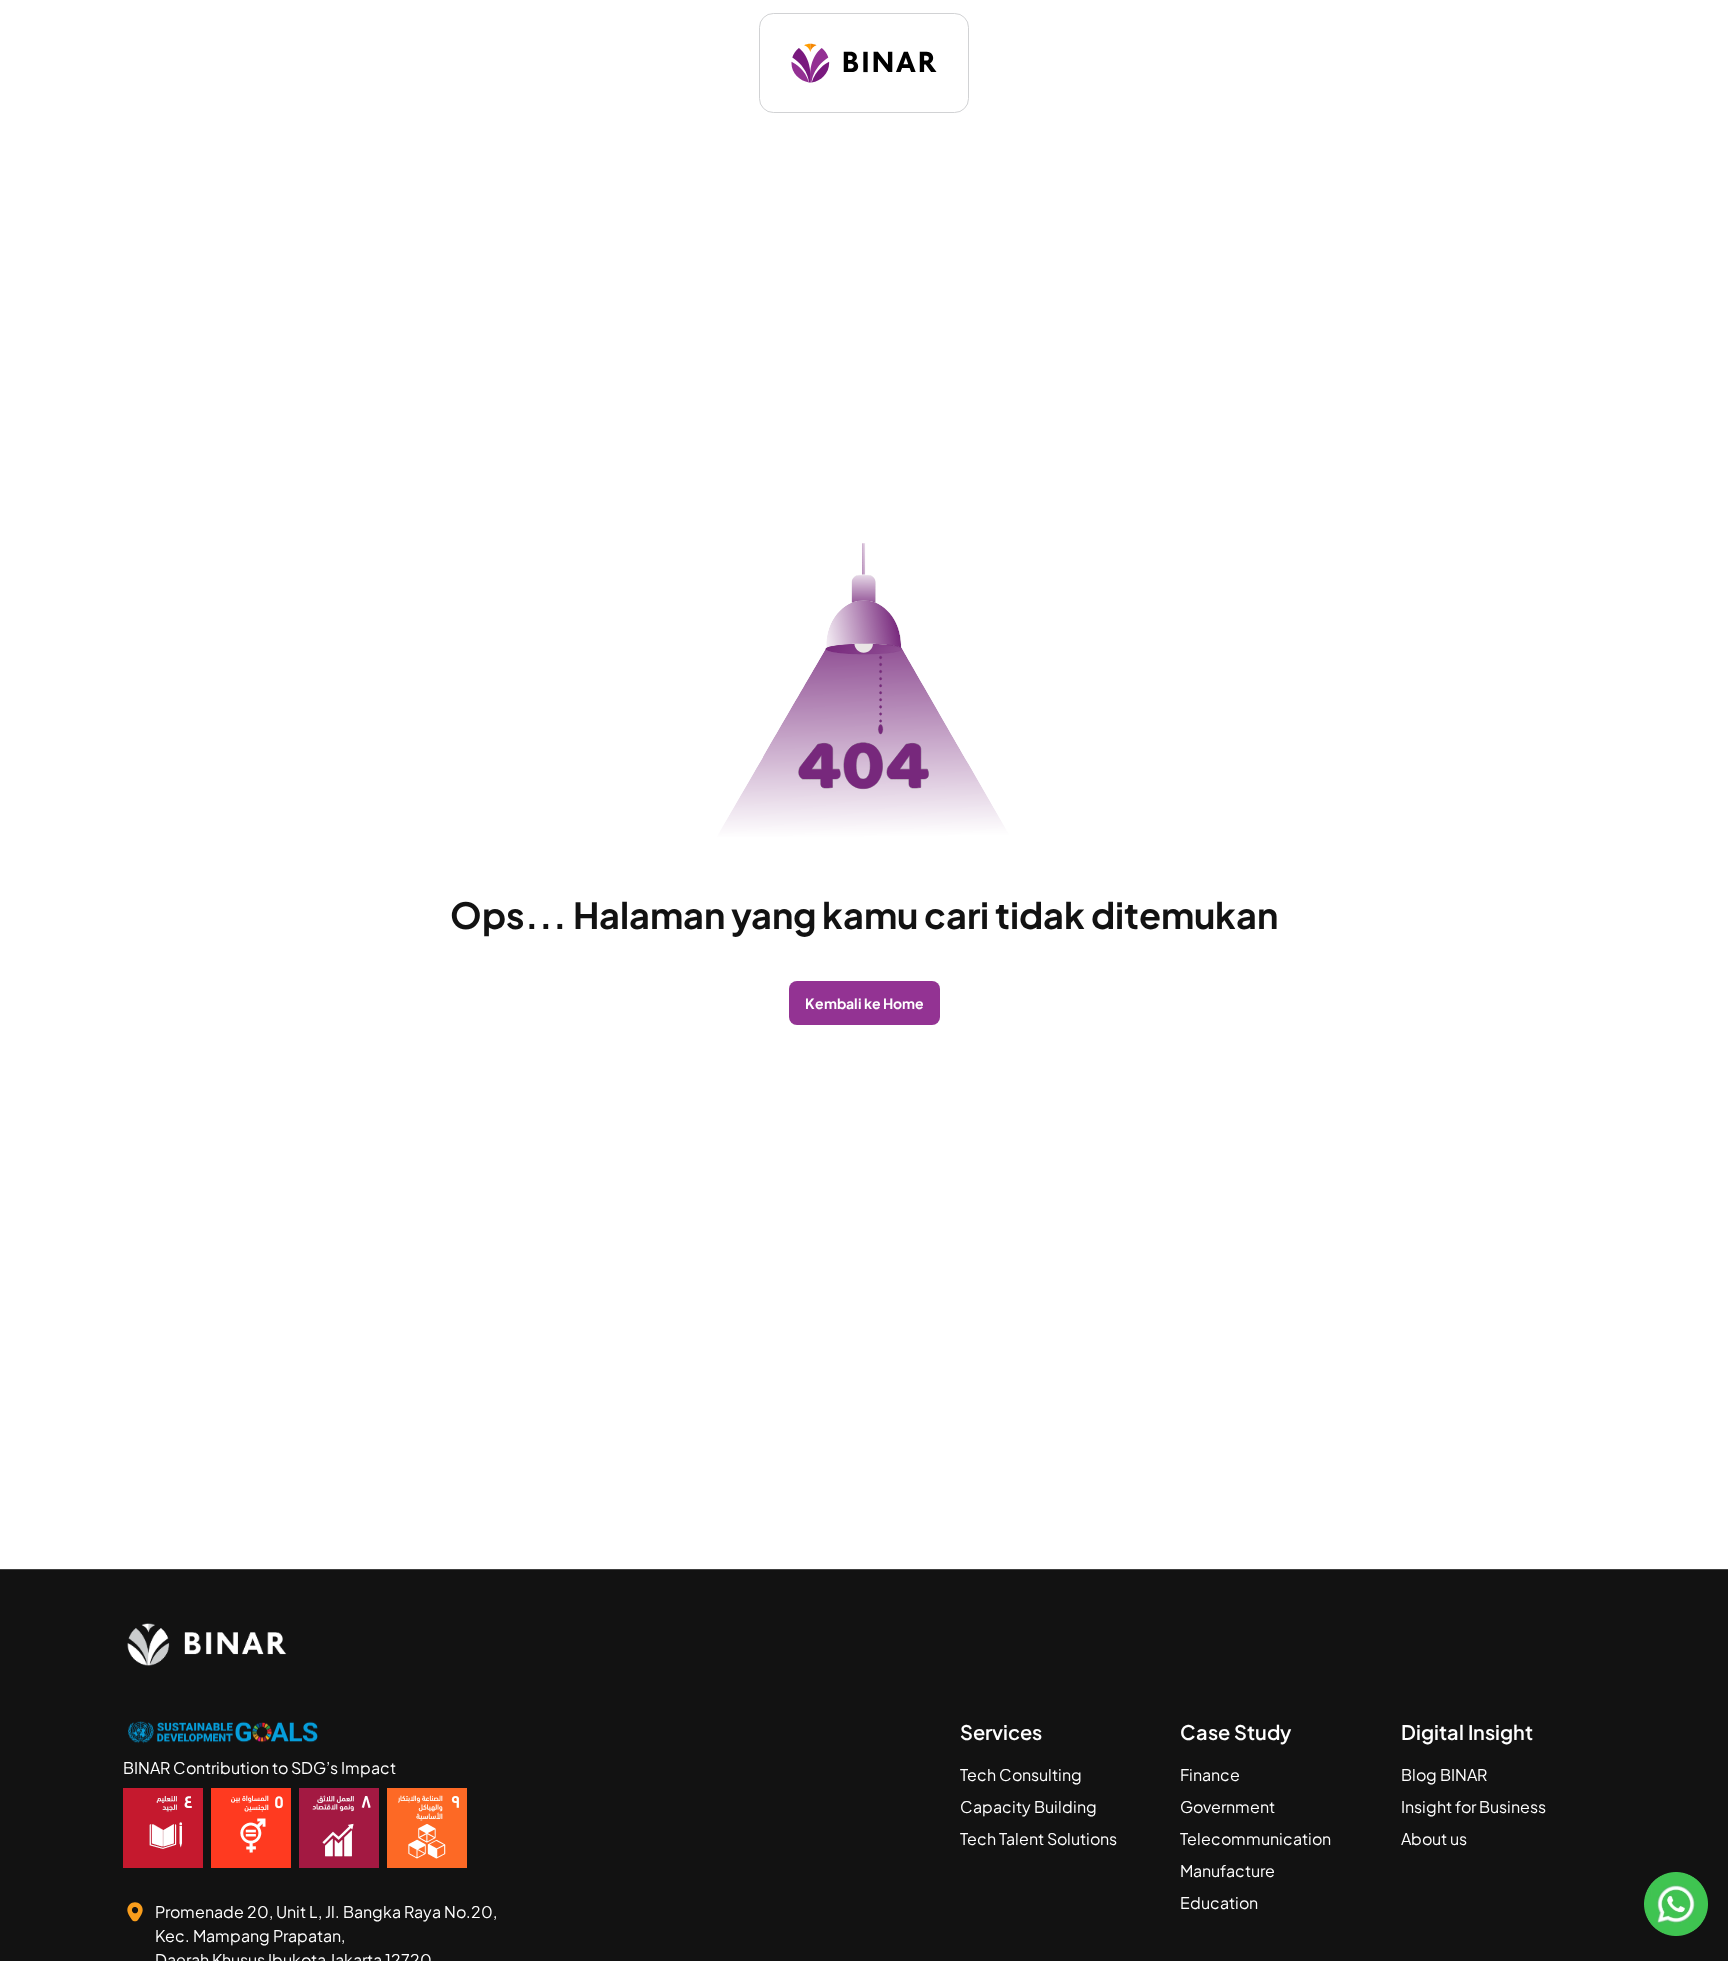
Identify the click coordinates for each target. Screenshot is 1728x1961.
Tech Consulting (1021, 1774)
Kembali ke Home (864, 1003)
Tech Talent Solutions (1038, 1838)
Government (1227, 1806)
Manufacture (1227, 1870)
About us (1434, 1838)
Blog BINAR (1444, 1774)
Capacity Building (1028, 1806)
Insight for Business (1473, 1806)
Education (1219, 1902)
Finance (1210, 1774)
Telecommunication (1255, 1838)
